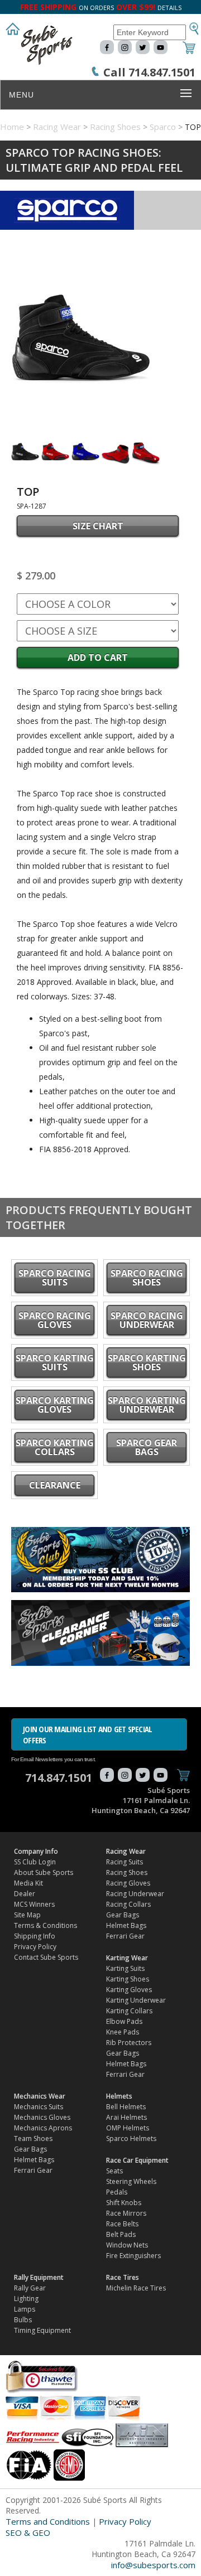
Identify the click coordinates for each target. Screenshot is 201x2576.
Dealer (25, 1894)
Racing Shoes (115, 127)
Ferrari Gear (125, 1936)
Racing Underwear (135, 1894)
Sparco (163, 127)
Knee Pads (123, 2032)
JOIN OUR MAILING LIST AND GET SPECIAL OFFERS (87, 1734)
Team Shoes (33, 2138)
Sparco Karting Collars (55, 1447)
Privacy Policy (35, 1947)
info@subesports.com (153, 2565)
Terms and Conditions (48, 2521)
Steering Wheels (131, 2181)
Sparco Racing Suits (55, 1278)
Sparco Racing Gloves (55, 1320)
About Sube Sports (44, 1872)
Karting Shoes (128, 1979)
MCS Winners (34, 1904)
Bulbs (23, 2320)
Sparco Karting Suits (55, 1362)
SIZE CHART (98, 526)
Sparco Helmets (131, 2138)
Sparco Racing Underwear (147, 1320)
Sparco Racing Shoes (147, 1278)
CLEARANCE (55, 1485)
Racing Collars (128, 1904)
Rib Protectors (129, 2043)
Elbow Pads (124, 2021)
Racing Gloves (128, 1883)
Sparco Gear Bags (147, 1447)
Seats (114, 2171)
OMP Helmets (128, 2128)
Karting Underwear (136, 2000)
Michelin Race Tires (136, 2288)
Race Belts (122, 2224)
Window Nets (127, 2245)
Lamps (25, 2309)
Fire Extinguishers (133, 2256)
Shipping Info (35, 1936)
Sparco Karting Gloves (55, 1405)
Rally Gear (30, 2288)
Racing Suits (125, 1862)
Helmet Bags (126, 1925)
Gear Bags (123, 1915)
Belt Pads (121, 2234)
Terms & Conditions (46, 1925)
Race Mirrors (126, 2213)
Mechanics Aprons (43, 2128)
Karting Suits (125, 1968)
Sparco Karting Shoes (147, 1362)
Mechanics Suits (39, 2107)
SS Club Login (35, 1862)
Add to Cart (98, 658)
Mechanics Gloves (42, 2117)
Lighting (26, 2299)
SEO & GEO (28, 2532)
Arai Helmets (126, 2117)
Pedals (117, 2192)
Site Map (27, 1915)
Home (12, 127)
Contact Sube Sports (46, 1957)
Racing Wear (57, 127)
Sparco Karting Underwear (147, 1405)
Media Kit (28, 1883)
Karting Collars (129, 2011)
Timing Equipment (42, 2330)
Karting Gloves (129, 1990)
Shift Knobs (124, 2203)
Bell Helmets (126, 2107)
